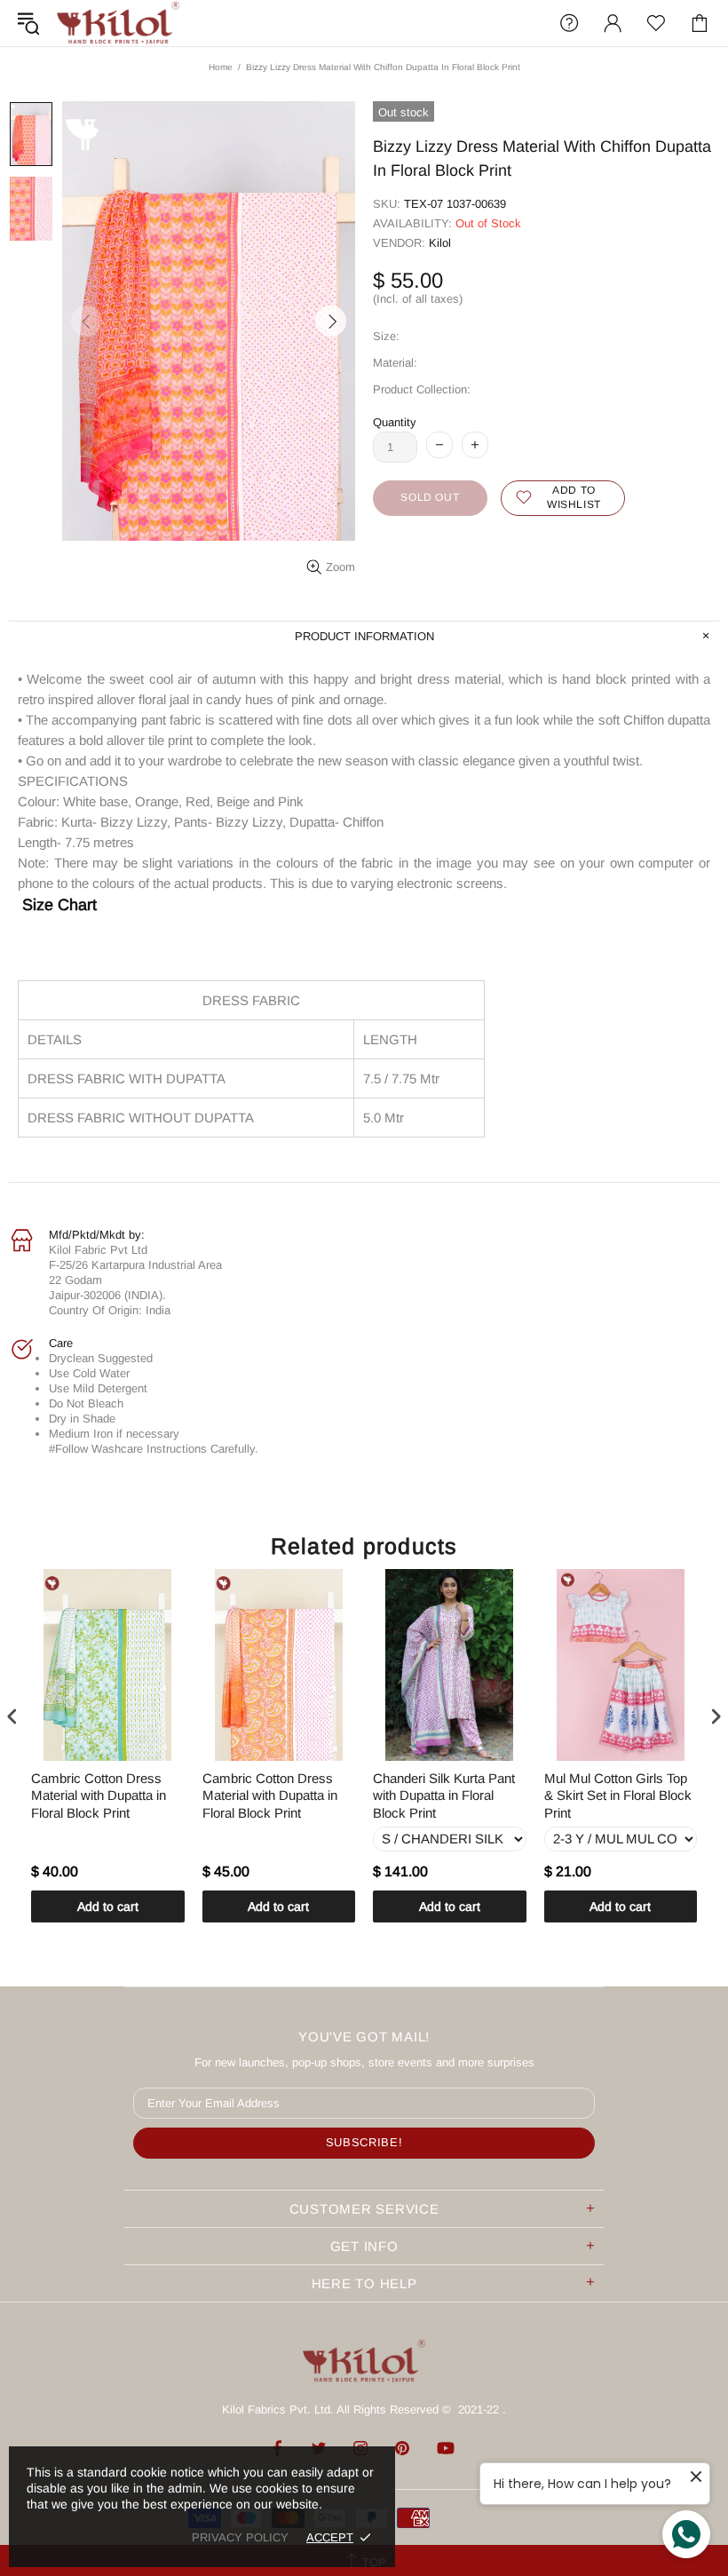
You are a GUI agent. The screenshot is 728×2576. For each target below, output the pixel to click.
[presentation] (12, 1716)
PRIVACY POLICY (240, 2537)
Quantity (395, 422)
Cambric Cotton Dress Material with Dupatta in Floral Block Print (99, 1795)
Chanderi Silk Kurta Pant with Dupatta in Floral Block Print (444, 1795)
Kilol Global (118, 23)
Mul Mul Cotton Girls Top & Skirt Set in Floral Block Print (618, 1795)
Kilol (440, 243)
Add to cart (108, 1906)
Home (221, 67)
